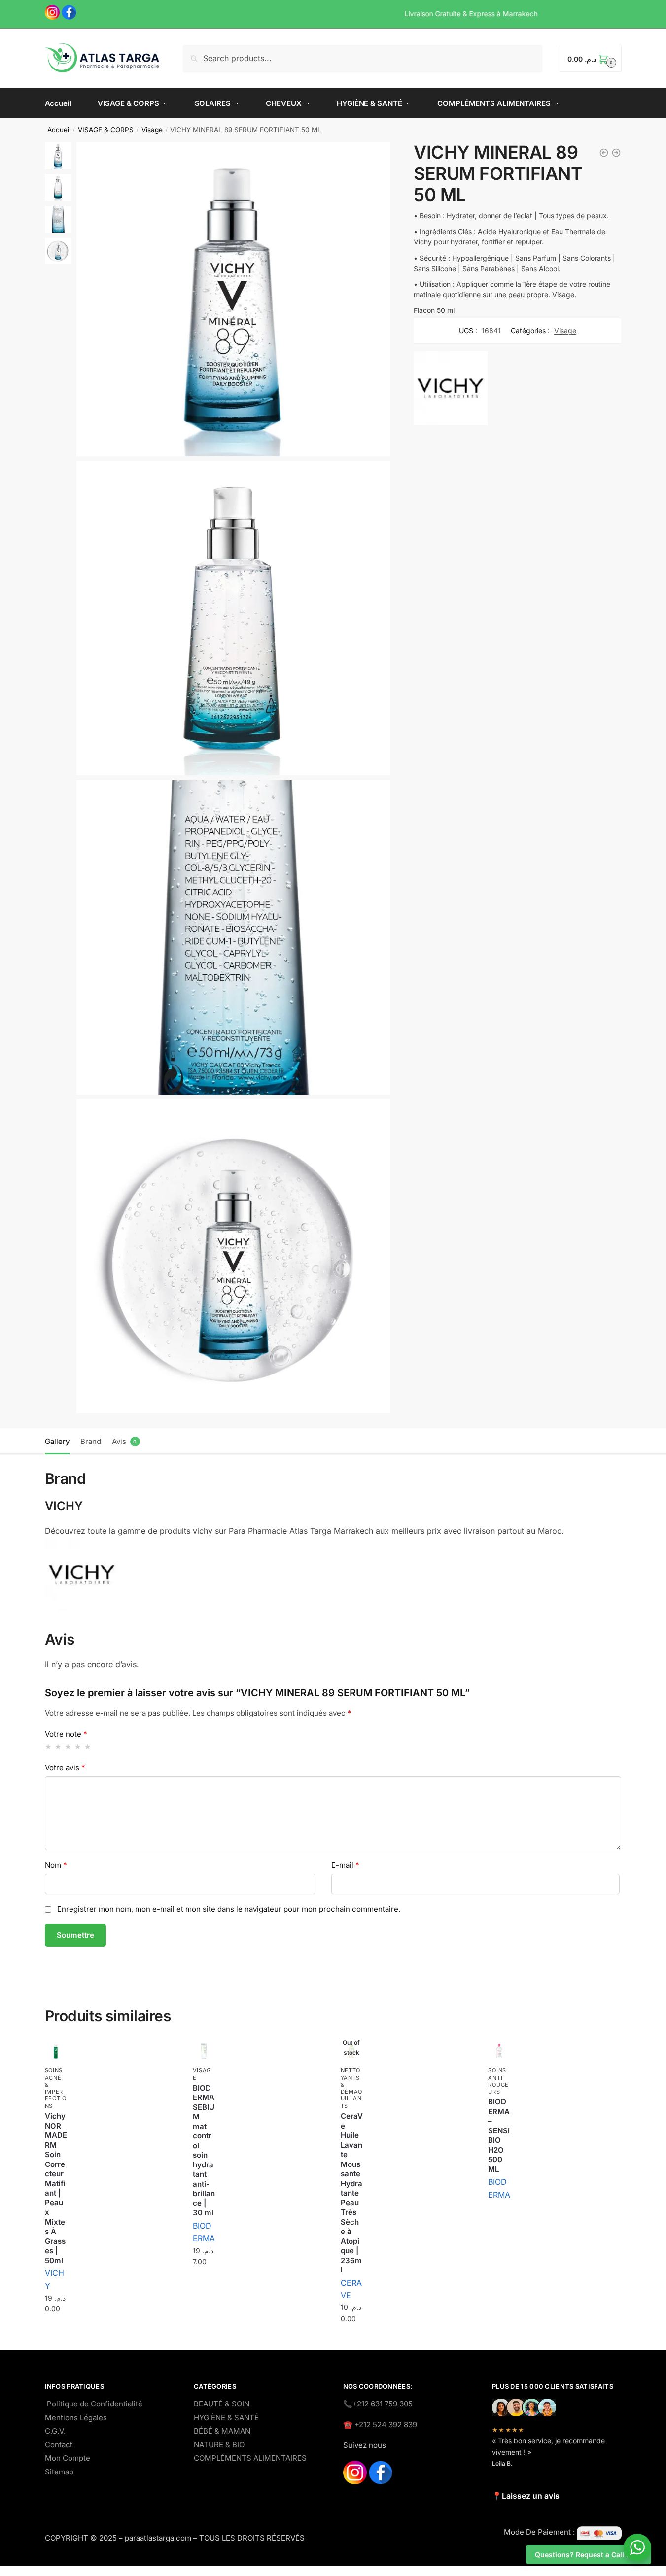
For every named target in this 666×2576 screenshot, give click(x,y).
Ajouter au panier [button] (56, 2333)
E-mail (345, 1865)
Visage (152, 130)
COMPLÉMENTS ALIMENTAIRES (250, 2458)
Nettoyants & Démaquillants (352, 2088)
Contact (59, 2445)
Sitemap (59, 2472)
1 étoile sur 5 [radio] (49, 1746)
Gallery (57, 1441)
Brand (91, 1441)
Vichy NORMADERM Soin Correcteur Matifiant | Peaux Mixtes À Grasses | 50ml (56, 2188)
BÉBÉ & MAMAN (222, 2431)
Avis (119, 1441)
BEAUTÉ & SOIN (222, 2404)
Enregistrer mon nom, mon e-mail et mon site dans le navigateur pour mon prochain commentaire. (229, 1909)
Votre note (66, 1734)
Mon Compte (68, 2458)
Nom (56, 1865)
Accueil (59, 130)
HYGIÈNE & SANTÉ (226, 2418)
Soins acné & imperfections (56, 2088)
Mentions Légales (76, 2418)
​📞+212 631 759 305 (378, 2404)
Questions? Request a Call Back (589, 2555)
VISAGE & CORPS (106, 130)
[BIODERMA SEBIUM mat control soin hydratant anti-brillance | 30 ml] (204, 2051)
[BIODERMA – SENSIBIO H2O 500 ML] (499, 2051)
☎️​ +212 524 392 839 (380, 2424)
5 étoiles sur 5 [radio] (88, 1746)
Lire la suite (499, 2219)
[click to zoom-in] (233, 299)
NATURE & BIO (219, 2445)
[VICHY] (451, 390)
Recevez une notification (351, 2343)
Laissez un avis (531, 2496)
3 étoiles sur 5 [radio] (68, 1746)
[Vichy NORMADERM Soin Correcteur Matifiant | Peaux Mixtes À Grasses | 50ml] (56, 2051)
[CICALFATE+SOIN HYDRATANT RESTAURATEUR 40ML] (616, 153)
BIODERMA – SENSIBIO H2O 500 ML (499, 2135)
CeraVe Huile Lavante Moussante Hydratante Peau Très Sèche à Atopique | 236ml (352, 2193)
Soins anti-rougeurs (498, 2081)
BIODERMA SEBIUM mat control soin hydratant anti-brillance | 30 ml (204, 2150)
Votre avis (65, 1768)
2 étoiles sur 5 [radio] (58, 1746)
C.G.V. (55, 2431)
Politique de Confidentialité (95, 2404)
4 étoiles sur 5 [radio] (78, 1746)
